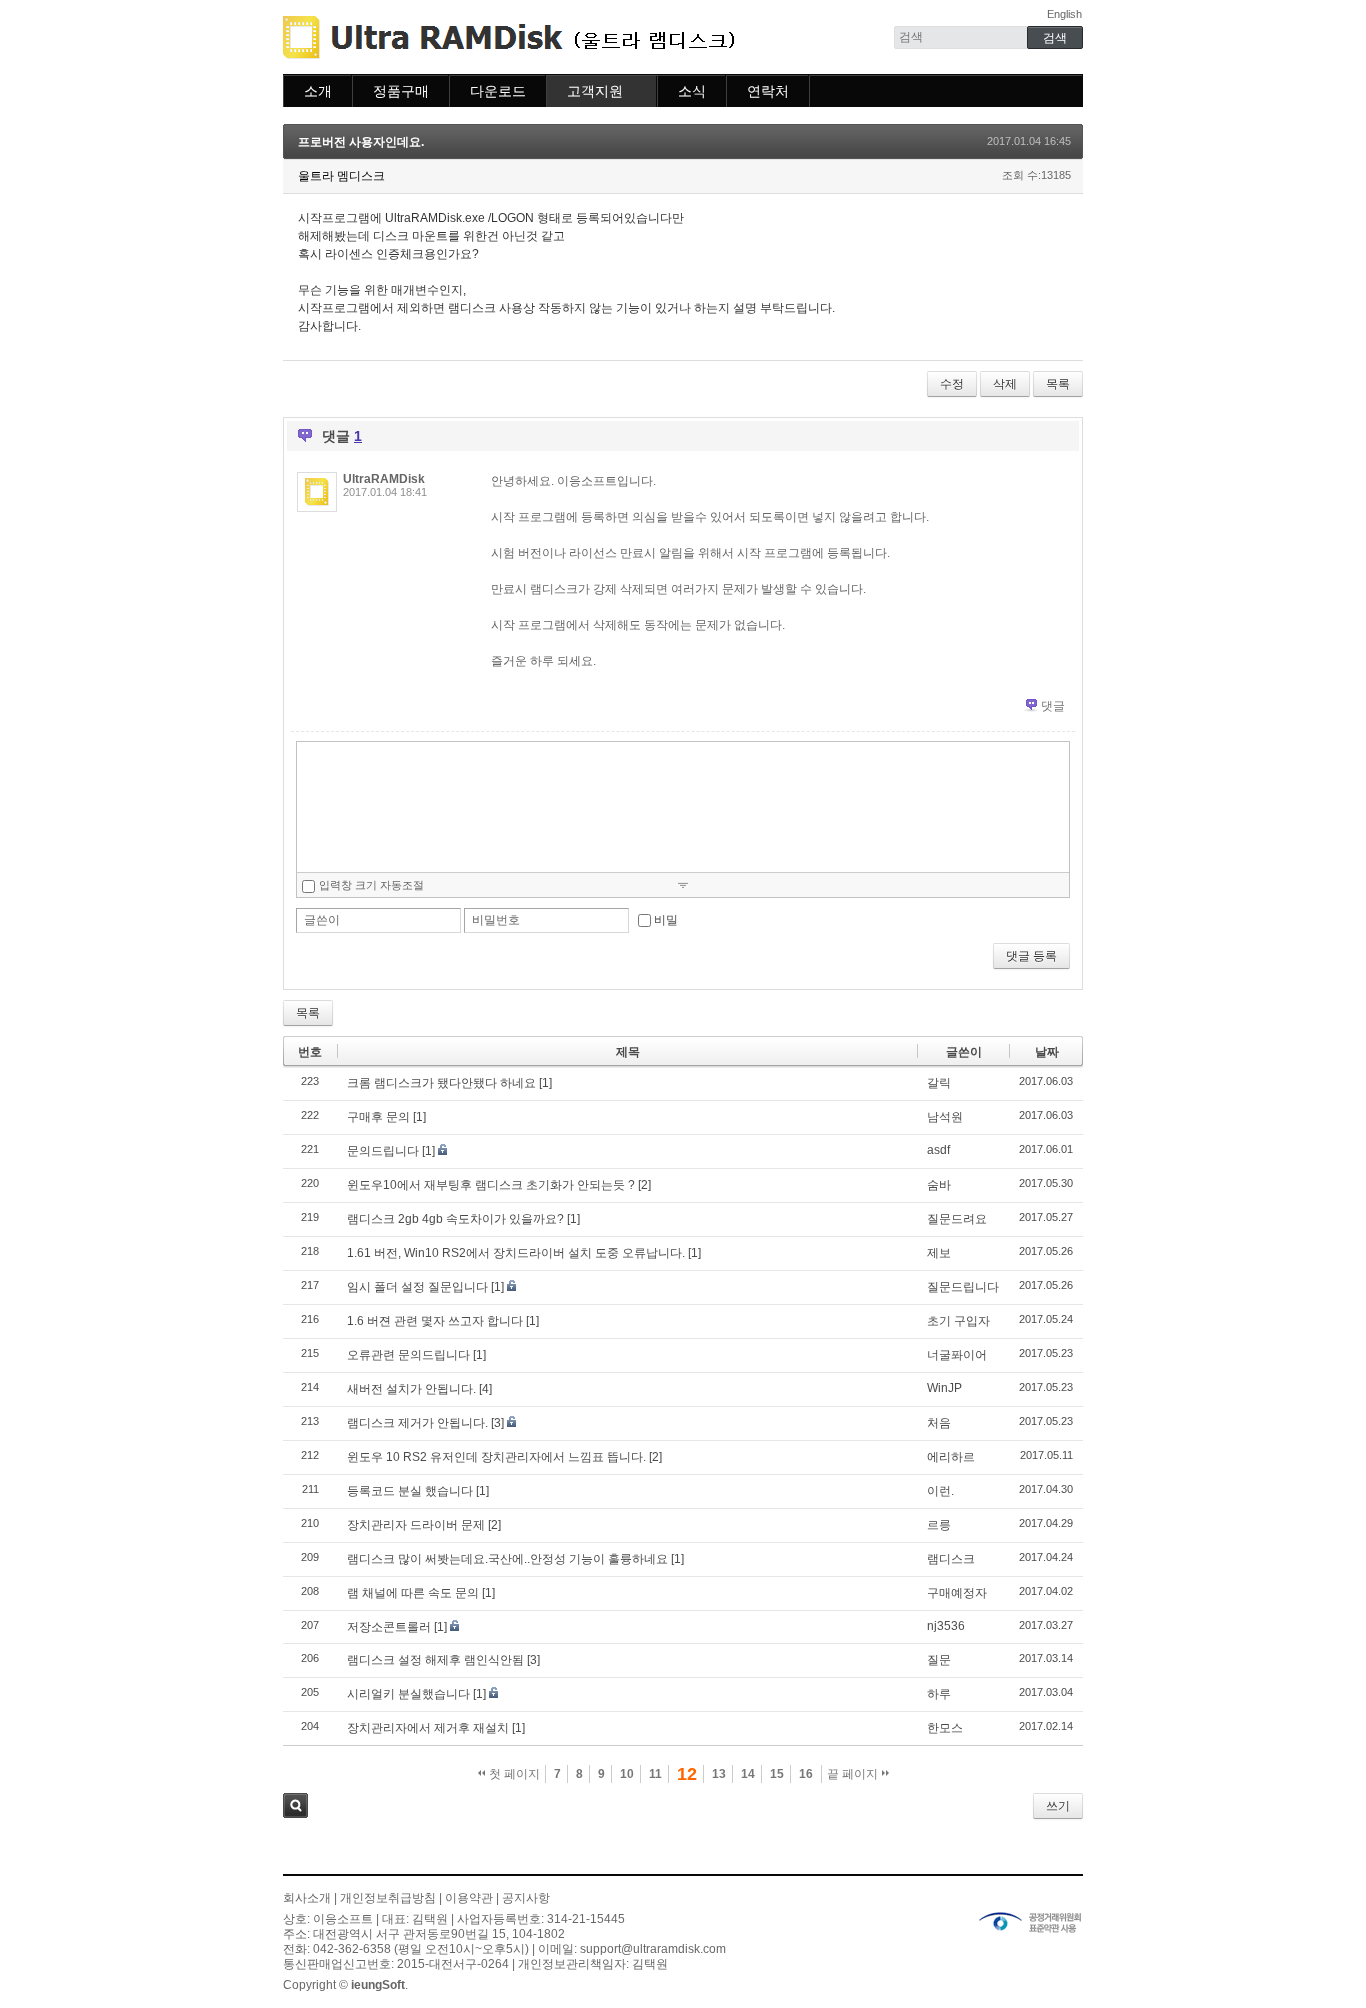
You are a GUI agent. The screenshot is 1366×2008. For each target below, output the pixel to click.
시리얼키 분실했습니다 (408, 1694)
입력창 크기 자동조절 (371, 885)
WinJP (944, 1388)
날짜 (1047, 1052)
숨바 (939, 1185)
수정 (952, 384)
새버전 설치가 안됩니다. (411, 1389)
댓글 (1053, 706)
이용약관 (469, 1898)
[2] (644, 1185)
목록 (1058, 384)
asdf (938, 1150)
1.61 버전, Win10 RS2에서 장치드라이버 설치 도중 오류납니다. (516, 1253)
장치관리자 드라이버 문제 (416, 1525)
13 (719, 1774)
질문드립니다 (963, 1287)
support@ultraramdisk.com (653, 1949)
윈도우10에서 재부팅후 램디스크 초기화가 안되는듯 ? (491, 1185)
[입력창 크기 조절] (683, 884)
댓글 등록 (1031, 956)
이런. (940, 1491)
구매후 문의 (378, 1117)
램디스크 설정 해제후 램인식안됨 (435, 1660)
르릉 (939, 1525)
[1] (545, 1083)
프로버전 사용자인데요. (361, 142)
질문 (939, 1660)
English (1064, 14)
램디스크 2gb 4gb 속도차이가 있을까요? (455, 1219)
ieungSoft (378, 1985)
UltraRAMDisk (384, 479)
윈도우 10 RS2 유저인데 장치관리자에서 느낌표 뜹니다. (496, 1457)
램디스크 (951, 1559)
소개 (318, 91)
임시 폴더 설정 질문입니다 (417, 1287)
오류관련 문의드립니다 (408, 1355)
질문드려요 (957, 1219)
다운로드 (498, 91)
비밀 (666, 920)
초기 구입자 (958, 1321)
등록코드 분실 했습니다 (410, 1491)
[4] (485, 1389)
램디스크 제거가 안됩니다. (417, 1423)
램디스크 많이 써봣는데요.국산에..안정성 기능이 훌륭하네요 (507, 1559)
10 (627, 1774)
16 (806, 1774)
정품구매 (401, 91)
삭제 (1005, 384)
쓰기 (1058, 1806)
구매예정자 (957, 1593)
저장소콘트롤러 (389, 1627)
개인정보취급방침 (388, 1898)
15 (777, 1774)
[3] (497, 1423)
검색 (295, 1805)
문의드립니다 (383, 1151)
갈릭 (939, 1083)
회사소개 (307, 1898)
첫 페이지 (513, 1774)
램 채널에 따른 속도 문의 (413, 1593)
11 (655, 1774)
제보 (939, 1253)
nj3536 (946, 1626)
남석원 (945, 1117)
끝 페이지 (854, 1774)
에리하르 (951, 1457)
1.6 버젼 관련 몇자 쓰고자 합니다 (435, 1321)
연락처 (768, 91)
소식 (692, 91)
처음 (939, 1423)
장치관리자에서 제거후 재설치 (428, 1728)
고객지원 (595, 91)
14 (748, 1774)
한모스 (945, 1728)
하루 (939, 1694)
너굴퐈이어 (957, 1355)
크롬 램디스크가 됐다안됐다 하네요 (441, 1083)
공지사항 (526, 1898)
